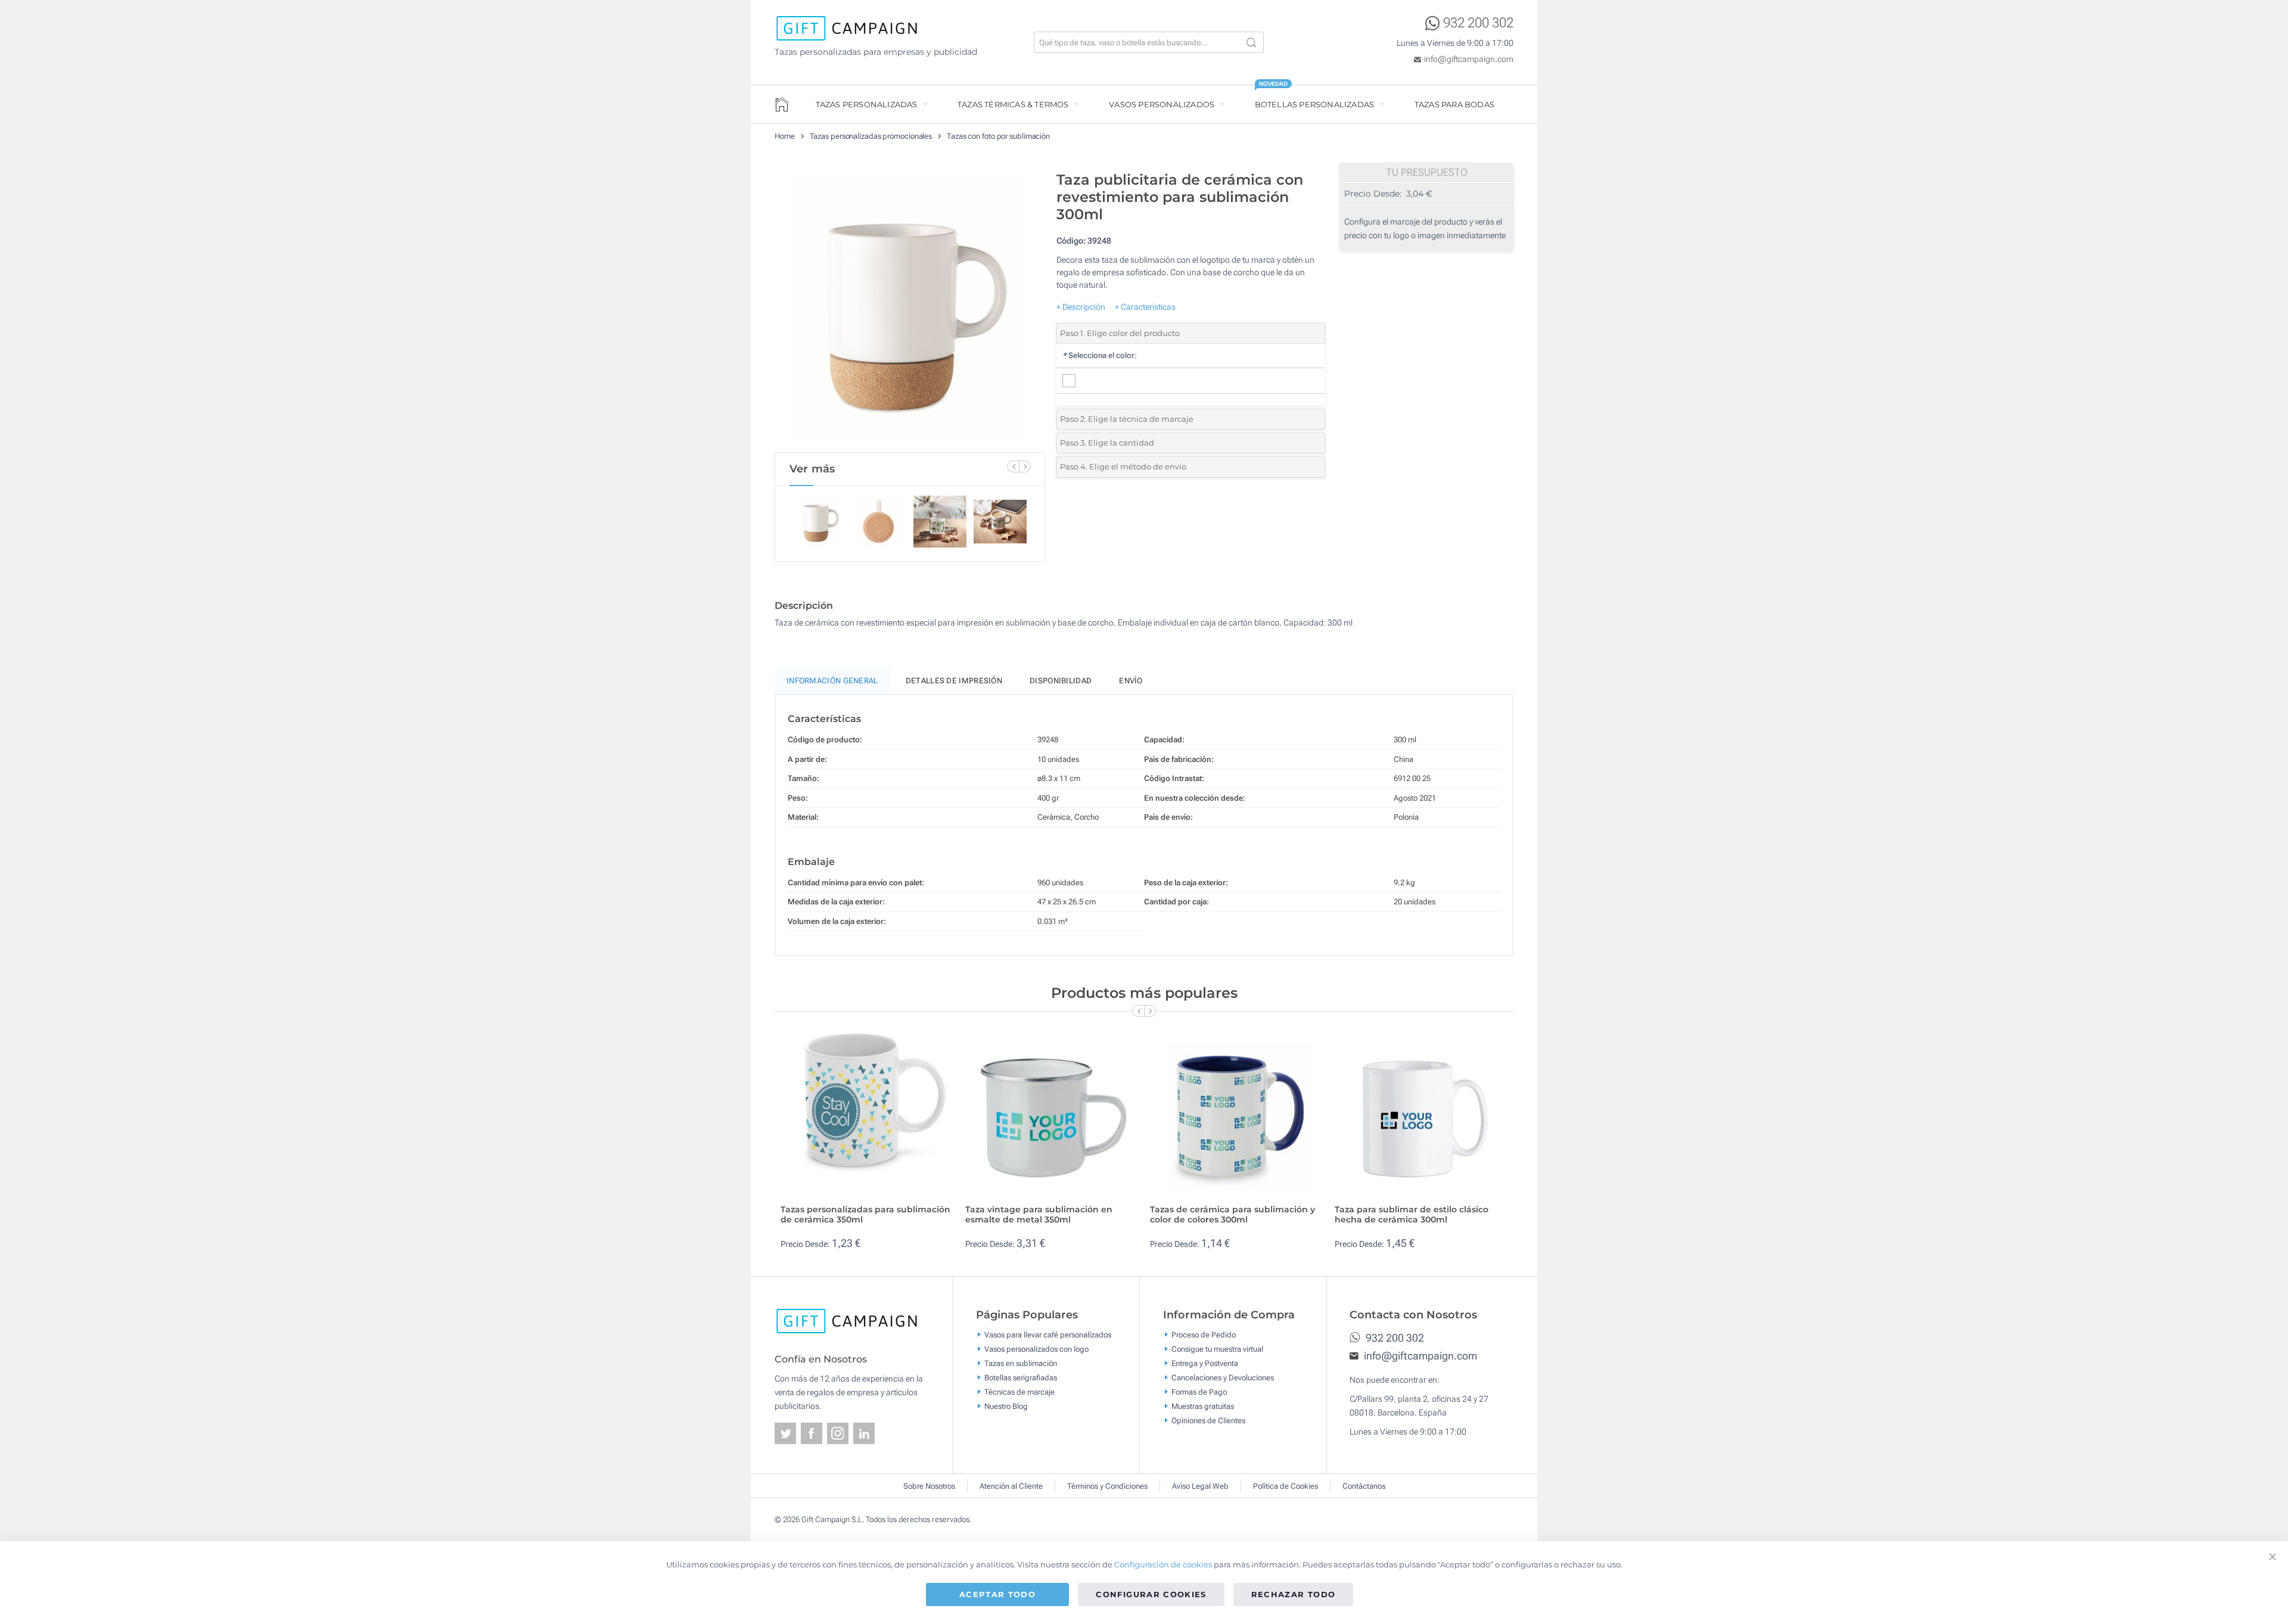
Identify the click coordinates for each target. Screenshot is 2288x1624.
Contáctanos (1364, 1486)
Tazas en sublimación (1021, 1363)
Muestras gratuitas (1203, 1406)
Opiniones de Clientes (1208, 1421)
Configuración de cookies (1163, 1564)
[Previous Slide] (1013, 466)
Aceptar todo (997, 1594)
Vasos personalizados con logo (1036, 1349)
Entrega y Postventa (1205, 1363)
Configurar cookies (1151, 1594)
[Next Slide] (1025, 466)
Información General (832, 681)
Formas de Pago (1199, 1392)
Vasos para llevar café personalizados (1048, 1335)
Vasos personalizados (1162, 104)
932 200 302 (1478, 23)
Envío (1131, 681)
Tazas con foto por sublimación (998, 136)
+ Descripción (1081, 307)
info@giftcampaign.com (1469, 59)
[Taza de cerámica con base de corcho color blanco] (910, 309)
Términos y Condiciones (1107, 1486)
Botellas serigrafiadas (1021, 1378)
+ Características (1145, 307)
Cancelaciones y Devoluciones (1223, 1378)
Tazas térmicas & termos (1013, 104)
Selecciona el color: (1100, 355)
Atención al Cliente (1011, 1486)
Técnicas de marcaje (1019, 1392)
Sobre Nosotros (929, 1486)
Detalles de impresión (954, 681)
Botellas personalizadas (1315, 104)
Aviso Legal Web (1200, 1486)
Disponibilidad (1061, 681)
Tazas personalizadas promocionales (871, 136)
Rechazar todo (1294, 1594)
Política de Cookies (1286, 1486)
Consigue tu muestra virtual (1217, 1349)
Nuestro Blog (1006, 1406)
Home (785, 136)
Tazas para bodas (1454, 104)
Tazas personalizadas (867, 104)
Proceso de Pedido (1204, 1335)
